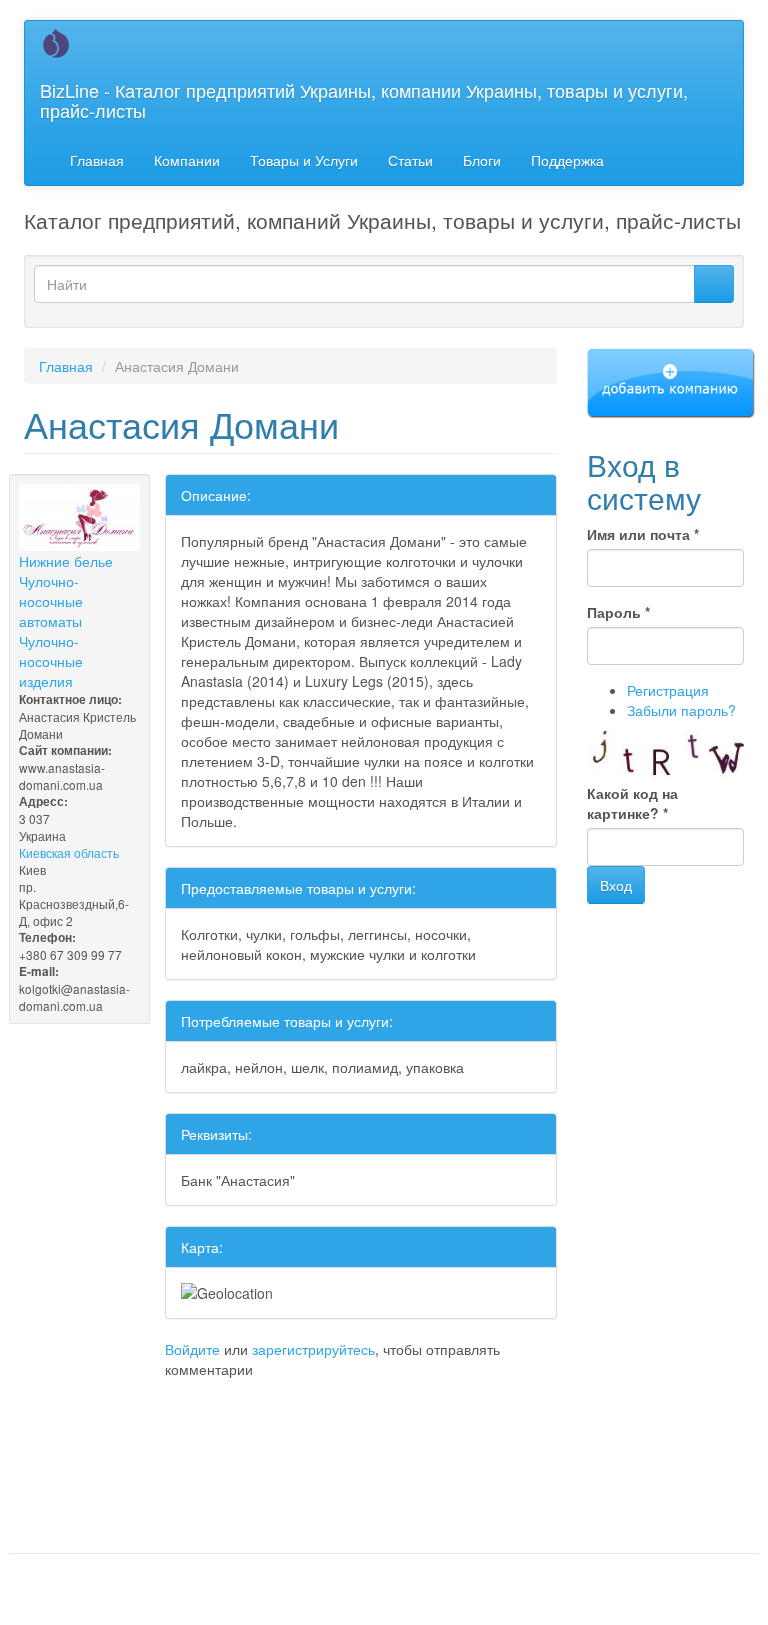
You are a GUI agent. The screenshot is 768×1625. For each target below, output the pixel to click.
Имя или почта (643, 534)
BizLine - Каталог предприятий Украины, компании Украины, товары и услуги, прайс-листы (364, 100)
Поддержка (567, 160)
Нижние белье (66, 561)
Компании (187, 160)
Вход (616, 885)
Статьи (410, 160)
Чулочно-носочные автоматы (51, 601)
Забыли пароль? (681, 710)
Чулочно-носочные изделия (51, 661)
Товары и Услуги (304, 160)
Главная (97, 160)
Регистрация (668, 690)
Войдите (192, 1349)
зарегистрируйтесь (313, 1349)
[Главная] (63, 43)
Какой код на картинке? (632, 803)
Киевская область (69, 852)
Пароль (618, 612)
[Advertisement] (258, 1419)
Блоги (482, 160)
